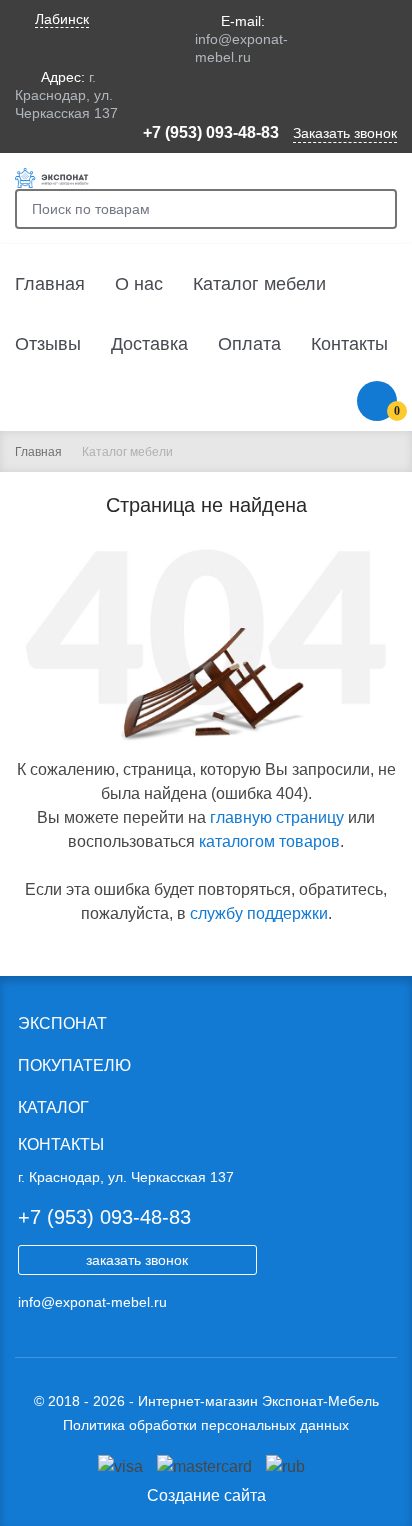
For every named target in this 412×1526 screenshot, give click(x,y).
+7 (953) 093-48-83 (211, 132)
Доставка (149, 344)
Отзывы (48, 344)
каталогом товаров (269, 841)
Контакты (349, 344)
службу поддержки (259, 913)
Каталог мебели (259, 284)
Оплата (249, 344)
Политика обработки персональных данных (206, 1425)
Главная (50, 284)
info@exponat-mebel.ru (92, 1302)
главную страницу (277, 817)
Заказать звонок (345, 133)
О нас (139, 284)
